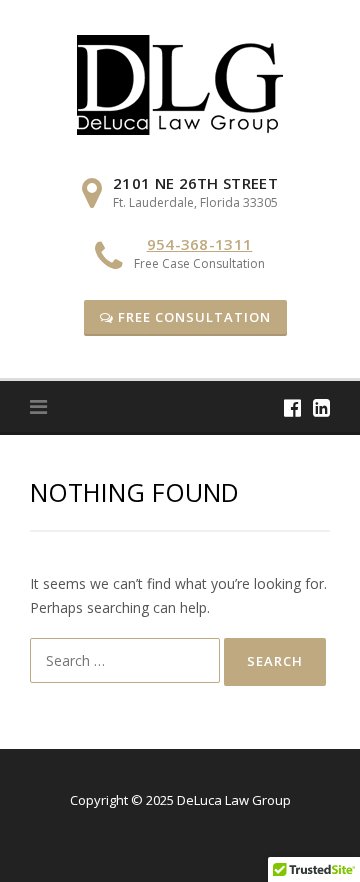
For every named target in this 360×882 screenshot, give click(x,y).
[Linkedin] (321, 407)
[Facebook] (292, 407)
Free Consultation (192, 317)
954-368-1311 (200, 244)
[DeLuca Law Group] (180, 83)
